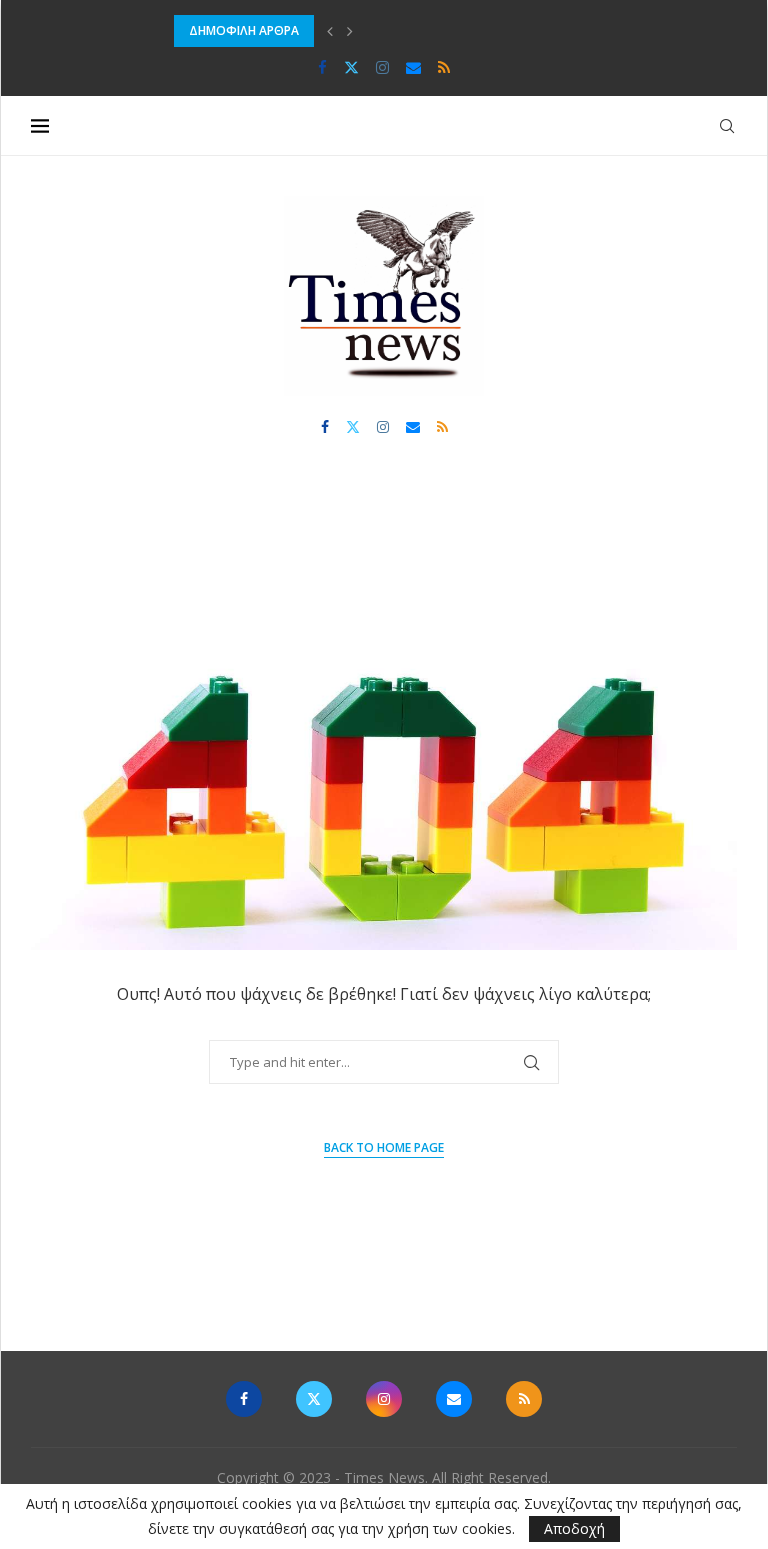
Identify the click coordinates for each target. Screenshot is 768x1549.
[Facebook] (322, 67)
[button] (330, 31)
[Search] (727, 126)
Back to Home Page (384, 1147)
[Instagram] (382, 67)
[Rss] (444, 67)
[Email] (413, 67)
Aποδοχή (574, 1528)
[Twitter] (351, 67)
